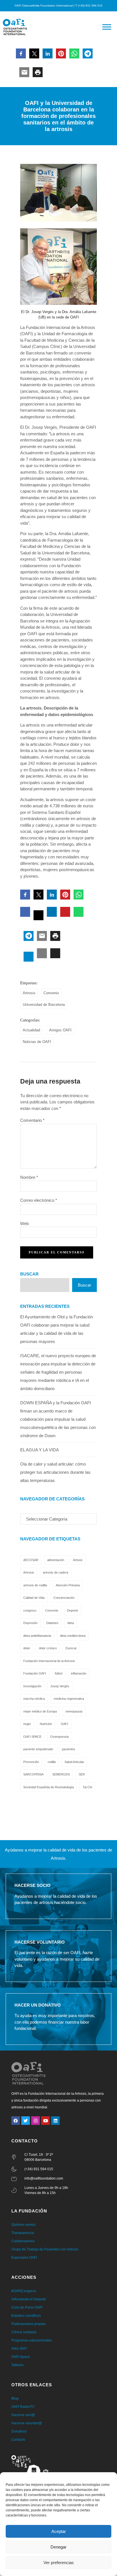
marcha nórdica (34, 1699)
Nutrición (46, 1724)
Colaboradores (23, 2241)
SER (82, 1774)
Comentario (32, 1120)
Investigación (32, 1686)
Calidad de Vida (34, 1598)
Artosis (78, 1560)
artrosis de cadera (56, 1572)
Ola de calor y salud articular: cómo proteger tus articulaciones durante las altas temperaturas (55, 1472)
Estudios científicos (26, 2316)
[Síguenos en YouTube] (45, 2121)
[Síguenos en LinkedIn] (55, 2121)
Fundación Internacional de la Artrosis (49, 1661)
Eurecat (71, 1648)
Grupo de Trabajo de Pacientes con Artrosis (45, 2249)
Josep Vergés (60, 1686)
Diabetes (52, 1623)
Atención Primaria (68, 1585)
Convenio (51, 993)
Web (24, 1223)
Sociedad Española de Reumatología (49, 1787)
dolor (27, 1648)
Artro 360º (19, 2349)
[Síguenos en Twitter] (26, 2121)
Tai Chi (87, 1787)
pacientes (69, 1749)
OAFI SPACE (32, 1737)
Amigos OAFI (60, 1030)
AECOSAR (31, 1560)
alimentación (56, 1560)
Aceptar (59, 2531)
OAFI (64, 1724)
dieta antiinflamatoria (37, 1636)
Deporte (73, 1610)
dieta (71, 1623)
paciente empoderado (38, 1749)
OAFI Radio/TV (23, 2407)
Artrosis (29, 993)
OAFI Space (21, 2357)
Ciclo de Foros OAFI (27, 2307)
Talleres (17, 2365)
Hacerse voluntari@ (27, 2423)
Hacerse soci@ (23, 2415)
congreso (30, 1610)
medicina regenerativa (69, 1699)
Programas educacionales (32, 2340)
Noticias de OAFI (37, 1042)
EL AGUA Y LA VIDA (39, 1450)
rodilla (52, 1762)
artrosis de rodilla (35, 1585)
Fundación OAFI (35, 1673)
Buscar (29, 1274)
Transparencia (23, 2233)
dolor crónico (48, 1648)
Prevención (31, 1762)
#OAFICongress (24, 2291)
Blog (15, 2398)
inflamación (79, 1673)
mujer (27, 1724)
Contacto (18, 2440)
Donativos (19, 2431)
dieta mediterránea (73, 1636)
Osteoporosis (60, 1737)
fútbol (58, 1673)
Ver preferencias (59, 2563)
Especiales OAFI (24, 2258)
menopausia (74, 1711)
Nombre (29, 1177)
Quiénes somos (23, 2225)
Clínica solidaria (24, 2332)
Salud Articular (74, 1762)
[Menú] (107, 27)
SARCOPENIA (33, 1774)
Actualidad (31, 1030)
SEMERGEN (61, 1774)
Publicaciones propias (29, 2324)
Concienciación (64, 1598)
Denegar (58, 2547)
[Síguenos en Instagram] (35, 2121)
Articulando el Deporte (29, 2299)
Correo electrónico (39, 1200)
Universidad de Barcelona (44, 1005)
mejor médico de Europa (40, 1711)
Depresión (30, 1623)
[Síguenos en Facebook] (16, 2121)
